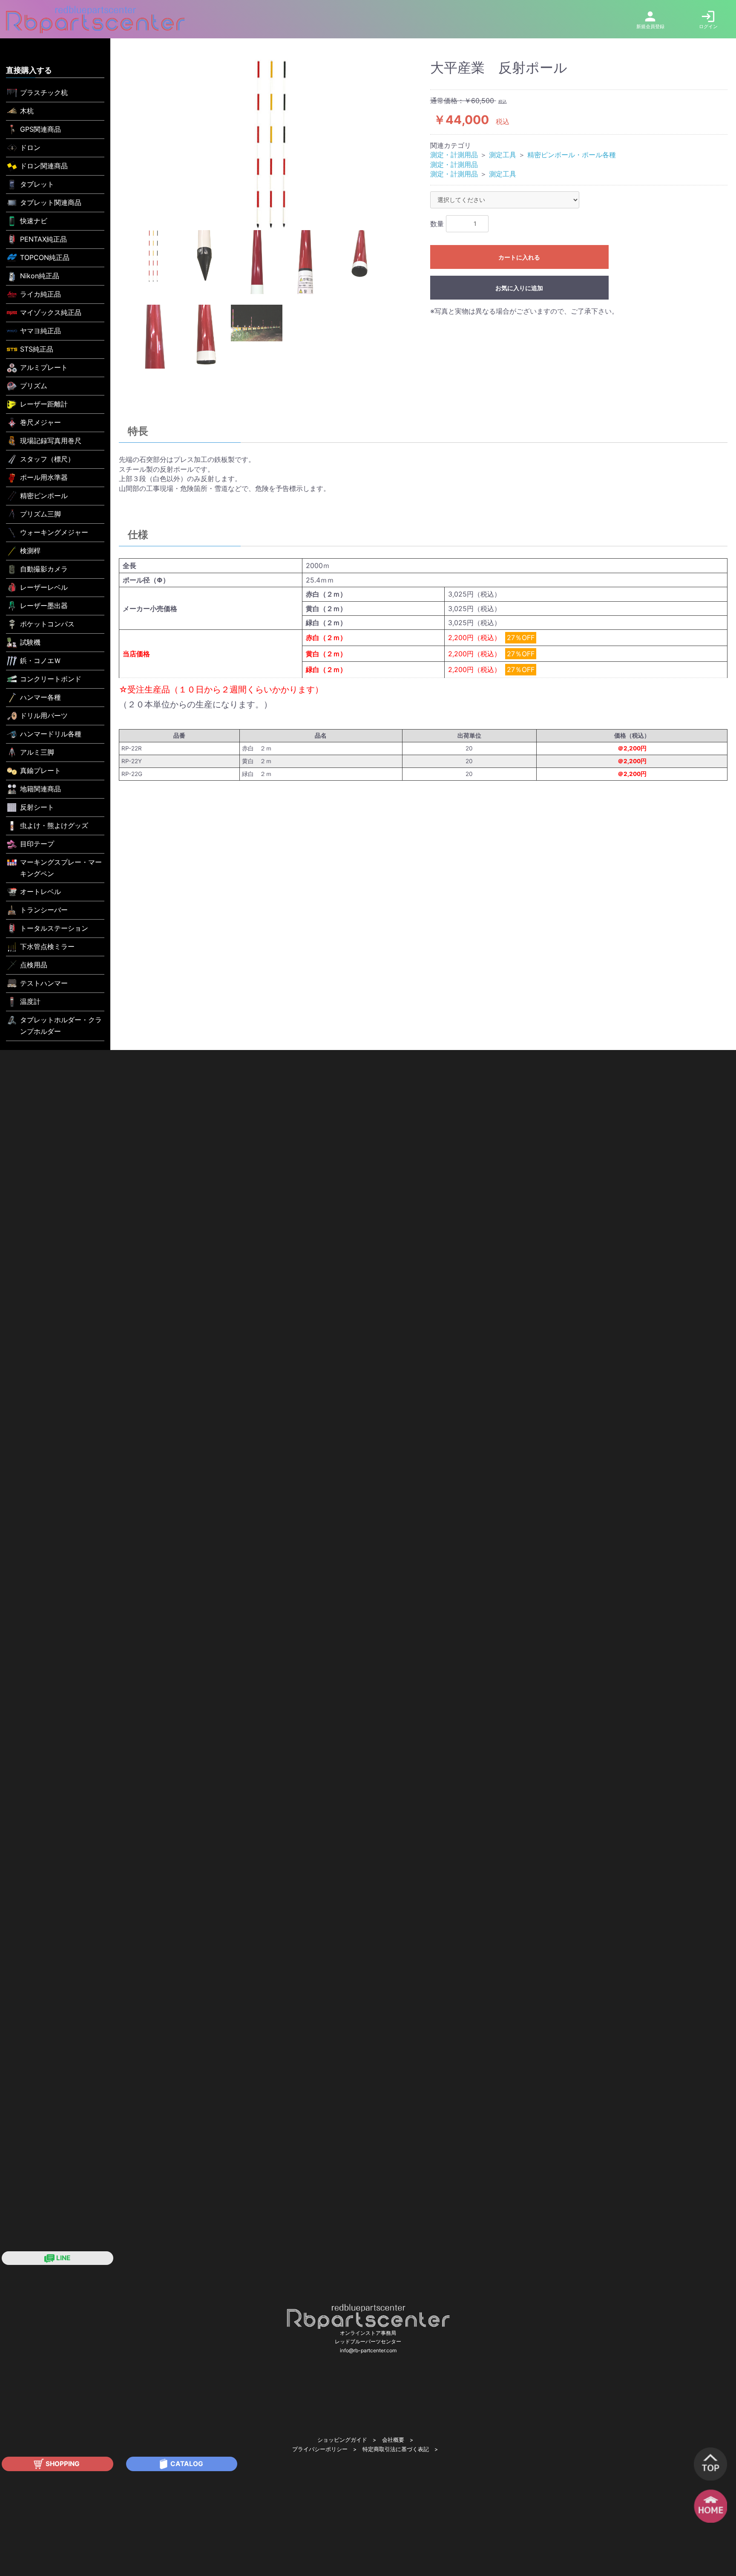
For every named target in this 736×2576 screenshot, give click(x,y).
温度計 (30, 1001)
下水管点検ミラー (47, 946)
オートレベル (40, 891)
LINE (62, 2258)
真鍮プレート (40, 770)
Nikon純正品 (40, 276)
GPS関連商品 (40, 129)
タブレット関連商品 (51, 202)
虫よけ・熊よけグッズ (54, 825)
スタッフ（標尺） (47, 459)
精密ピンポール (44, 496)
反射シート (37, 807)
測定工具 (503, 155)
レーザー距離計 (44, 404)
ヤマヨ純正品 (40, 331)
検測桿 (30, 551)
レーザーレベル (44, 587)
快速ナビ (34, 221)
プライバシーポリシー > (324, 2449)
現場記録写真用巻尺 (51, 441)
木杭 (27, 111)
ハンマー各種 (40, 697)
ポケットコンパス (47, 624)
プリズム (34, 386)
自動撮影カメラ (44, 569)
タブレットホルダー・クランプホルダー (61, 1025)
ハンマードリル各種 (51, 734)
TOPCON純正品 (45, 257)
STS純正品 (37, 349)
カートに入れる (519, 257)
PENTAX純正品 (43, 239)
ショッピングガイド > (347, 2440)
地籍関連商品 (40, 789)
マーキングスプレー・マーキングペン (61, 868)
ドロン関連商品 (44, 166)
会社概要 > (398, 2440)
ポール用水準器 (44, 477)
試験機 (30, 642)
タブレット (37, 184)
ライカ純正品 (40, 294)
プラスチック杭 (44, 92)
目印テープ (37, 844)
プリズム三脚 (40, 514)
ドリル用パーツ (44, 715)
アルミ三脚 (37, 752)
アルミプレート (44, 367)
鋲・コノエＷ (40, 661)
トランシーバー (44, 910)
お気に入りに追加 (519, 288)
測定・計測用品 (454, 155)
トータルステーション (54, 928)
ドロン (30, 147)
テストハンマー (44, 983)
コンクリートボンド (51, 679)
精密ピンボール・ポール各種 (572, 155)
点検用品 (34, 965)
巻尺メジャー (40, 422)
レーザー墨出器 (44, 606)
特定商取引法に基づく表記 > (400, 2449)
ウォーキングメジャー (54, 532)
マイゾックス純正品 (51, 312)
